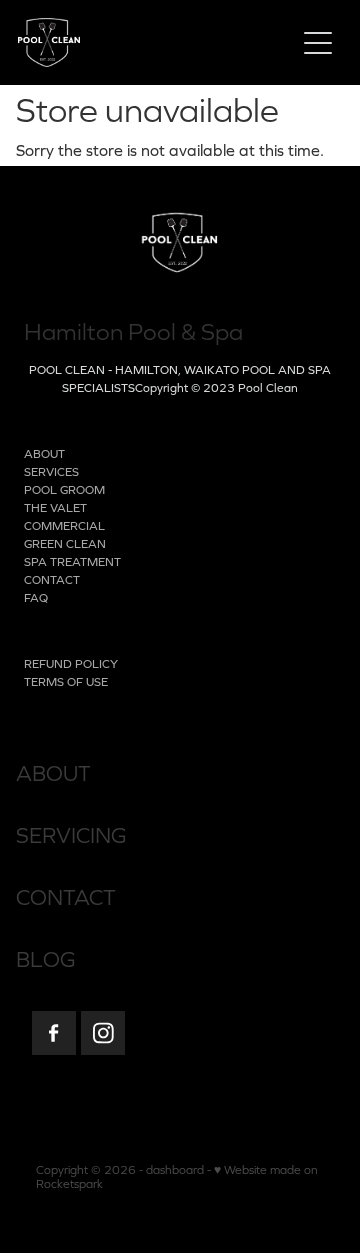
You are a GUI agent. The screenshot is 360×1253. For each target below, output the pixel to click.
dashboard (175, 1170)
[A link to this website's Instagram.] (103, 1033)
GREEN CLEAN (65, 544)
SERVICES (51, 472)
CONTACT (52, 580)
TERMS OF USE (66, 682)
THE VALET (55, 508)
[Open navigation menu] (318, 43)
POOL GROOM (64, 490)
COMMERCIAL (64, 526)
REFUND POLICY (71, 664)
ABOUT (44, 454)
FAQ (36, 598)
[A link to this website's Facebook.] (54, 1033)
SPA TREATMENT (72, 562)
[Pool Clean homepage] (146, 42)
